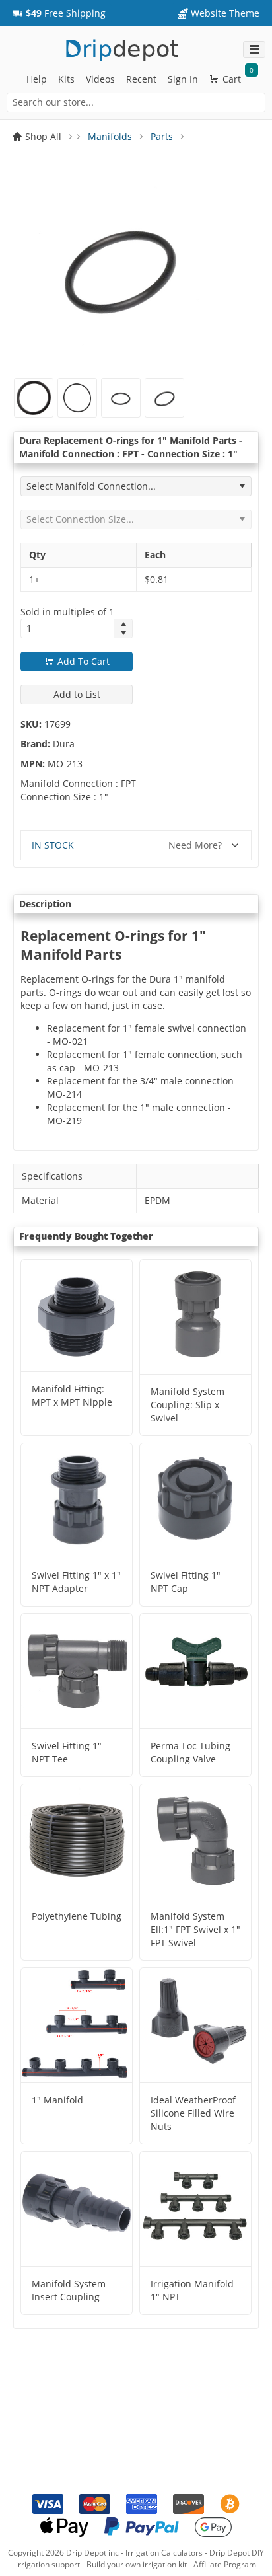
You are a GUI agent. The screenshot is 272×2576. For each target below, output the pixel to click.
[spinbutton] (67, 628)
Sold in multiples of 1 (67, 612)
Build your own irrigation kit (137, 2564)
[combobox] (136, 102)
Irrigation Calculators (164, 2553)
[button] (59, 13)
